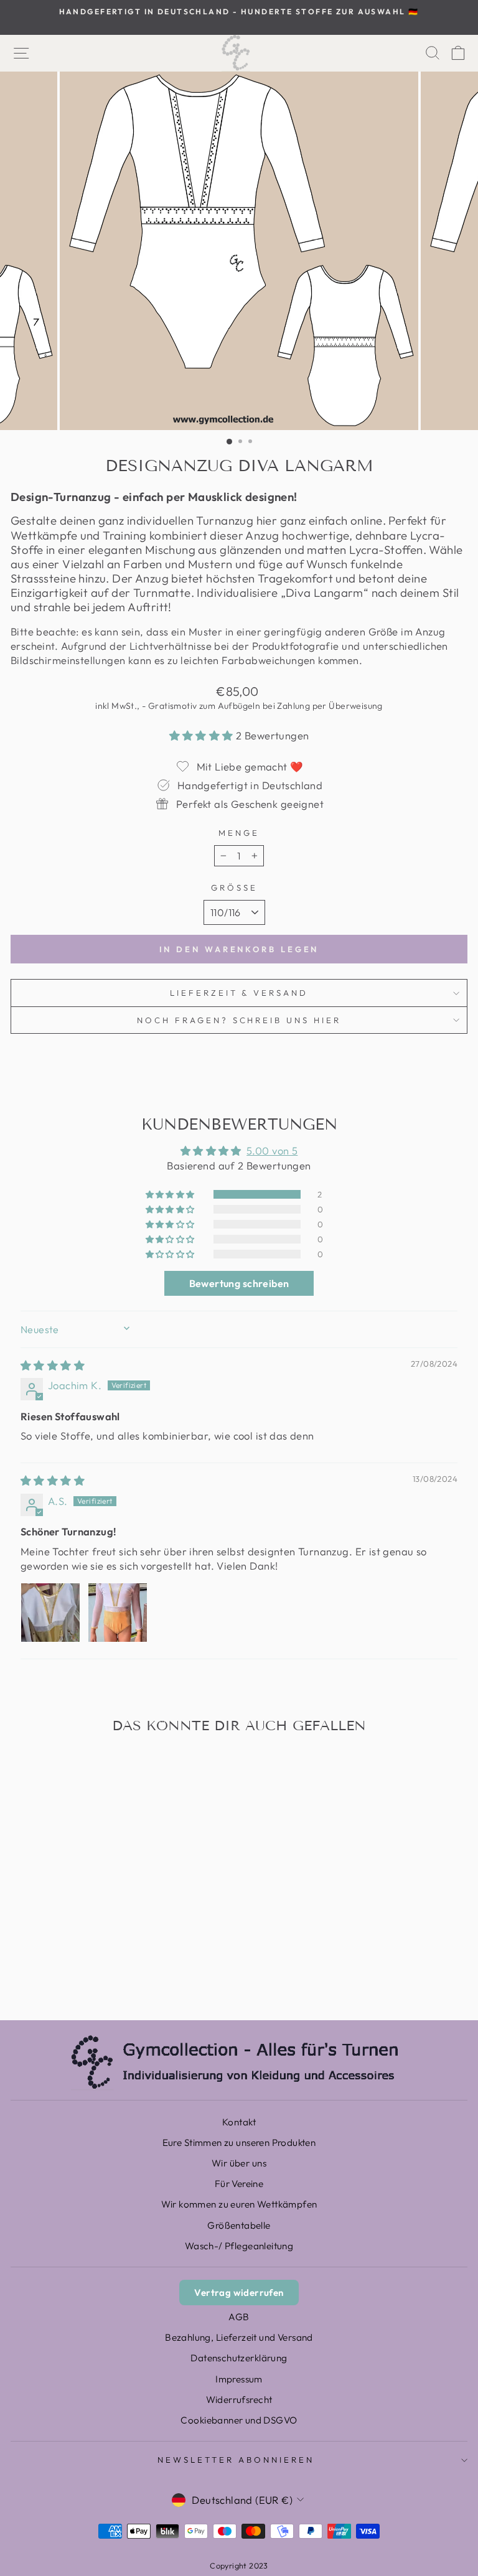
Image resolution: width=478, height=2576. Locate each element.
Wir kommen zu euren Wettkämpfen (239, 2204)
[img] (53, 1365)
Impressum (239, 2379)
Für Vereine (239, 2184)
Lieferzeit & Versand (239, 993)
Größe (234, 888)
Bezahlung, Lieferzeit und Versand (239, 2337)
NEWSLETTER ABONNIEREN (236, 2460)
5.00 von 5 (272, 1150)
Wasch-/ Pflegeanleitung (239, 2246)
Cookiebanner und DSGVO (239, 2420)
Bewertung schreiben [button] (239, 1283)
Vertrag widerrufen (239, 2293)
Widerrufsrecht (239, 2400)
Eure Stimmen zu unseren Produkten (239, 2143)
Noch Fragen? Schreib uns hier (239, 1020)
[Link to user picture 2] (118, 1613)
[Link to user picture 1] (50, 1613)
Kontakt (239, 2122)
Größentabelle (239, 2225)
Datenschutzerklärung (239, 2358)
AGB (239, 2317)
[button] (203, 735)
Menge (239, 833)
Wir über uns (239, 2163)
